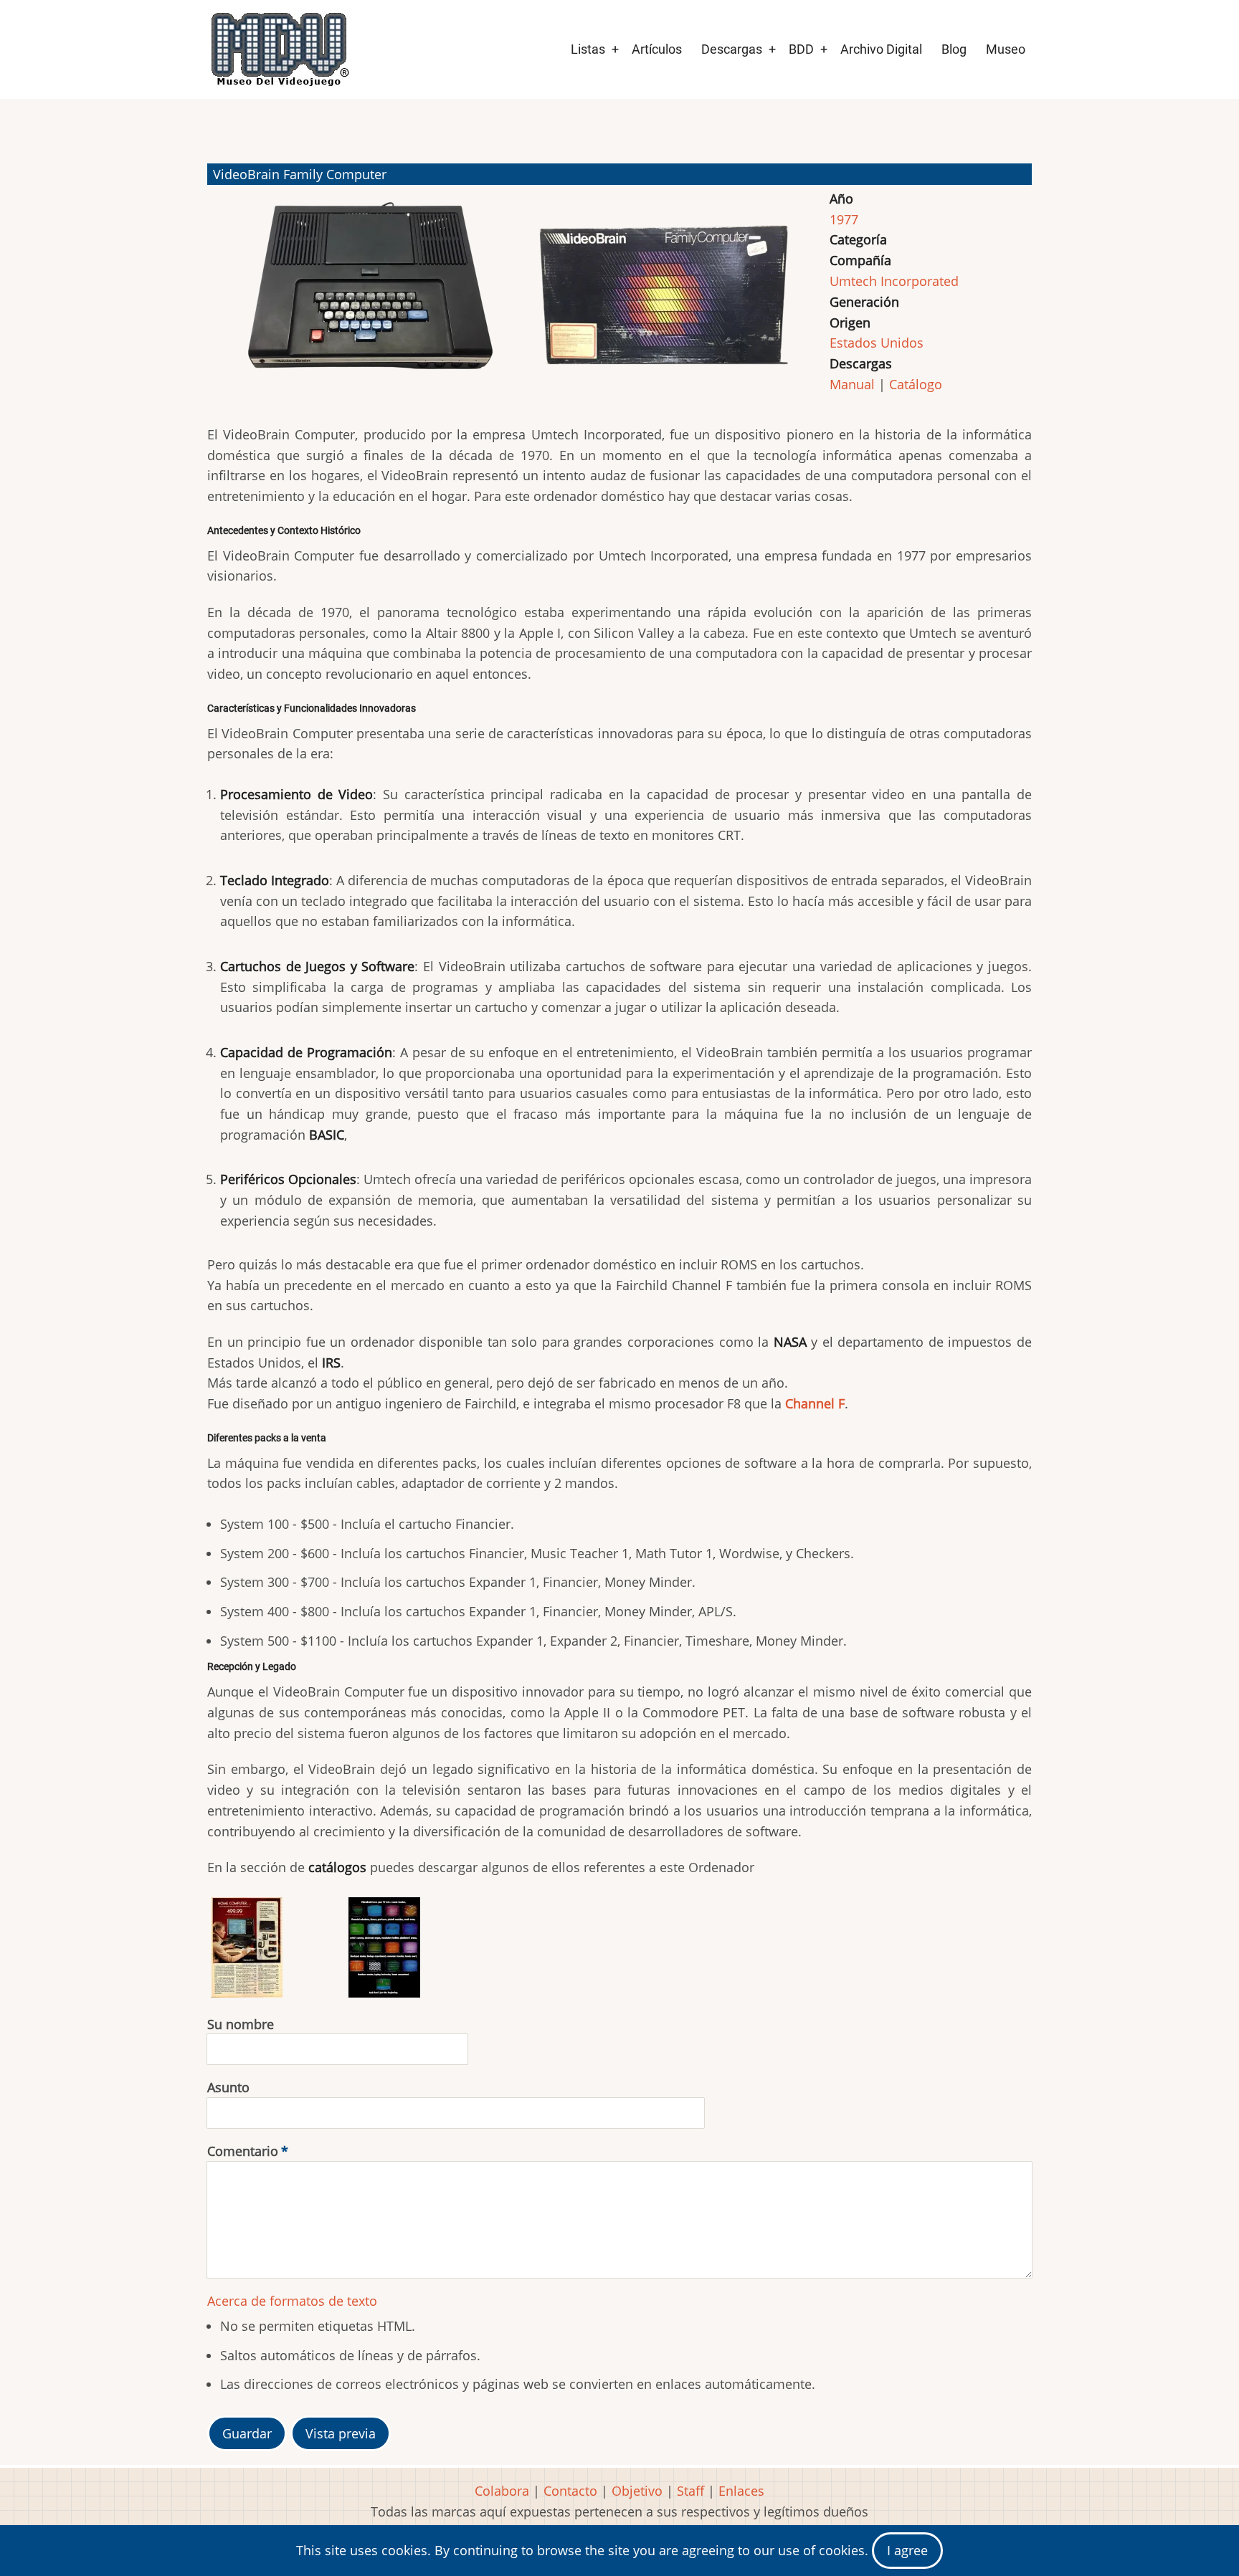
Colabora (502, 2491)
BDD (801, 49)
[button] (369, 301)
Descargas (732, 49)
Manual (852, 384)
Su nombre (241, 2024)
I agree (907, 2550)
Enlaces (741, 2491)
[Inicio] (279, 49)
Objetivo (637, 2491)
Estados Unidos (877, 343)
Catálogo (916, 384)
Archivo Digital (881, 49)
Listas (588, 49)
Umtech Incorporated (894, 281)
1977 (844, 219)
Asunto (228, 2087)
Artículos (657, 49)
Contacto (570, 2491)
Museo (1006, 49)
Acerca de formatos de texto (292, 2301)
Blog (954, 49)
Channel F (815, 1403)
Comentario (243, 2151)
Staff (690, 2491)
